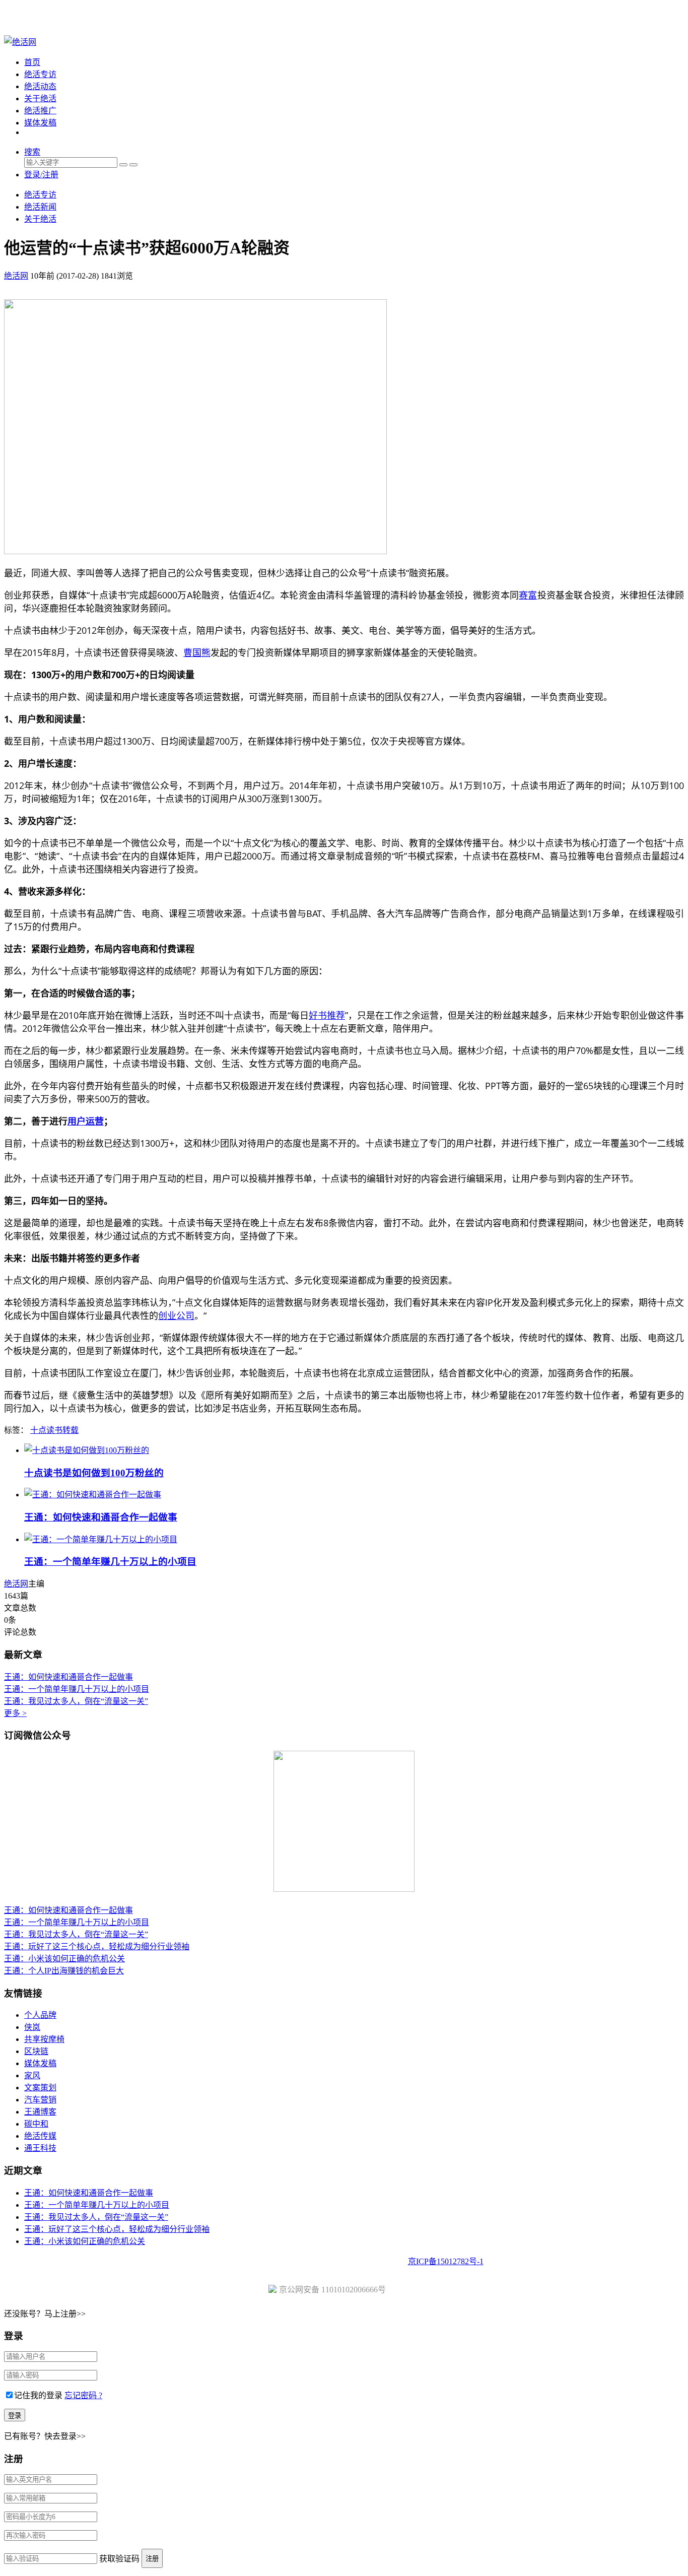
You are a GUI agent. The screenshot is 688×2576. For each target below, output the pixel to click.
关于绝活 (40, 98)
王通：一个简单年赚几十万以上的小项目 (110, 1562)
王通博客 (40, 2112)
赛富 (528, 595)
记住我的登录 (38, 2395)
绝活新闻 (40, 207)
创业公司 (176, 1315)
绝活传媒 (40, 2136)
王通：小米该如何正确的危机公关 (64, 1959)
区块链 (36, 2051)
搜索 (32, 152)
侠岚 (32, 2027)
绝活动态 (40, 86)
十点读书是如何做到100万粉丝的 (94, 1473)
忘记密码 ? (83, 2395)
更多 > (15, 1713)
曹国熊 (197, 652)
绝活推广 (40, 111)
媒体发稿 (40, 123)
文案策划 (40, 2088)
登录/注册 (41, 175)
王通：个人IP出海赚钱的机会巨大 (64, 1971)
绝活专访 (40, 74)
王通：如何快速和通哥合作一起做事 (101, 1517)
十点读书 (46, 1430)
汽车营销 (40, 2100)
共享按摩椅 (44, 2039)
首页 (32, 62)
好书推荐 (327, 1015)
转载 (71, 1430)
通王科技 (40, 2148)
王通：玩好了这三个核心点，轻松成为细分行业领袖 (97, 1946)
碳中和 (36, 2124)
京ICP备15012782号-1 (446, 2261)
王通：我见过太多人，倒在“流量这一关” (76, 1701)
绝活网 (16, 1584)
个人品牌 (40, 2015)
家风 (32, 2075)
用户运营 (86, 1121)
